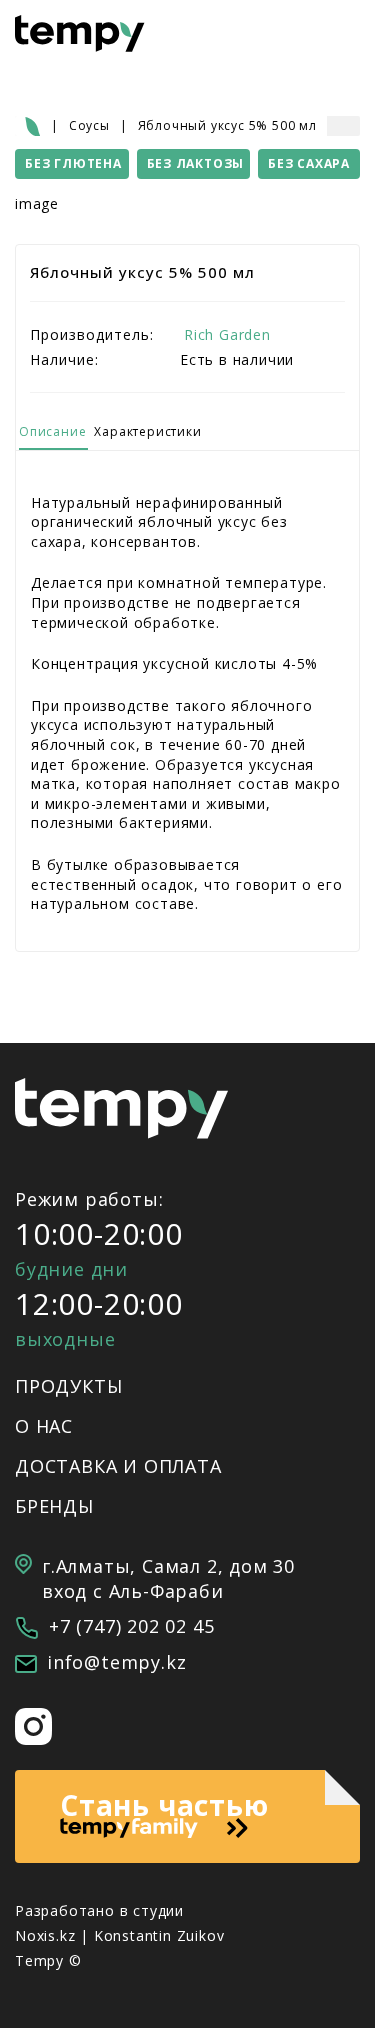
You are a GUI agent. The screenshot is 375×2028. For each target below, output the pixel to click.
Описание (52, 431)
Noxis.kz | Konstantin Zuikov (119, 1935)
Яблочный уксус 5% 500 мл (227, 125)
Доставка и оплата (118, 1466)
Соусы (89, 125)
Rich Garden (227, 334)
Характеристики (147, 431)
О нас (44, 1426)
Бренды (54, 1506)
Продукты (68, 1386)
